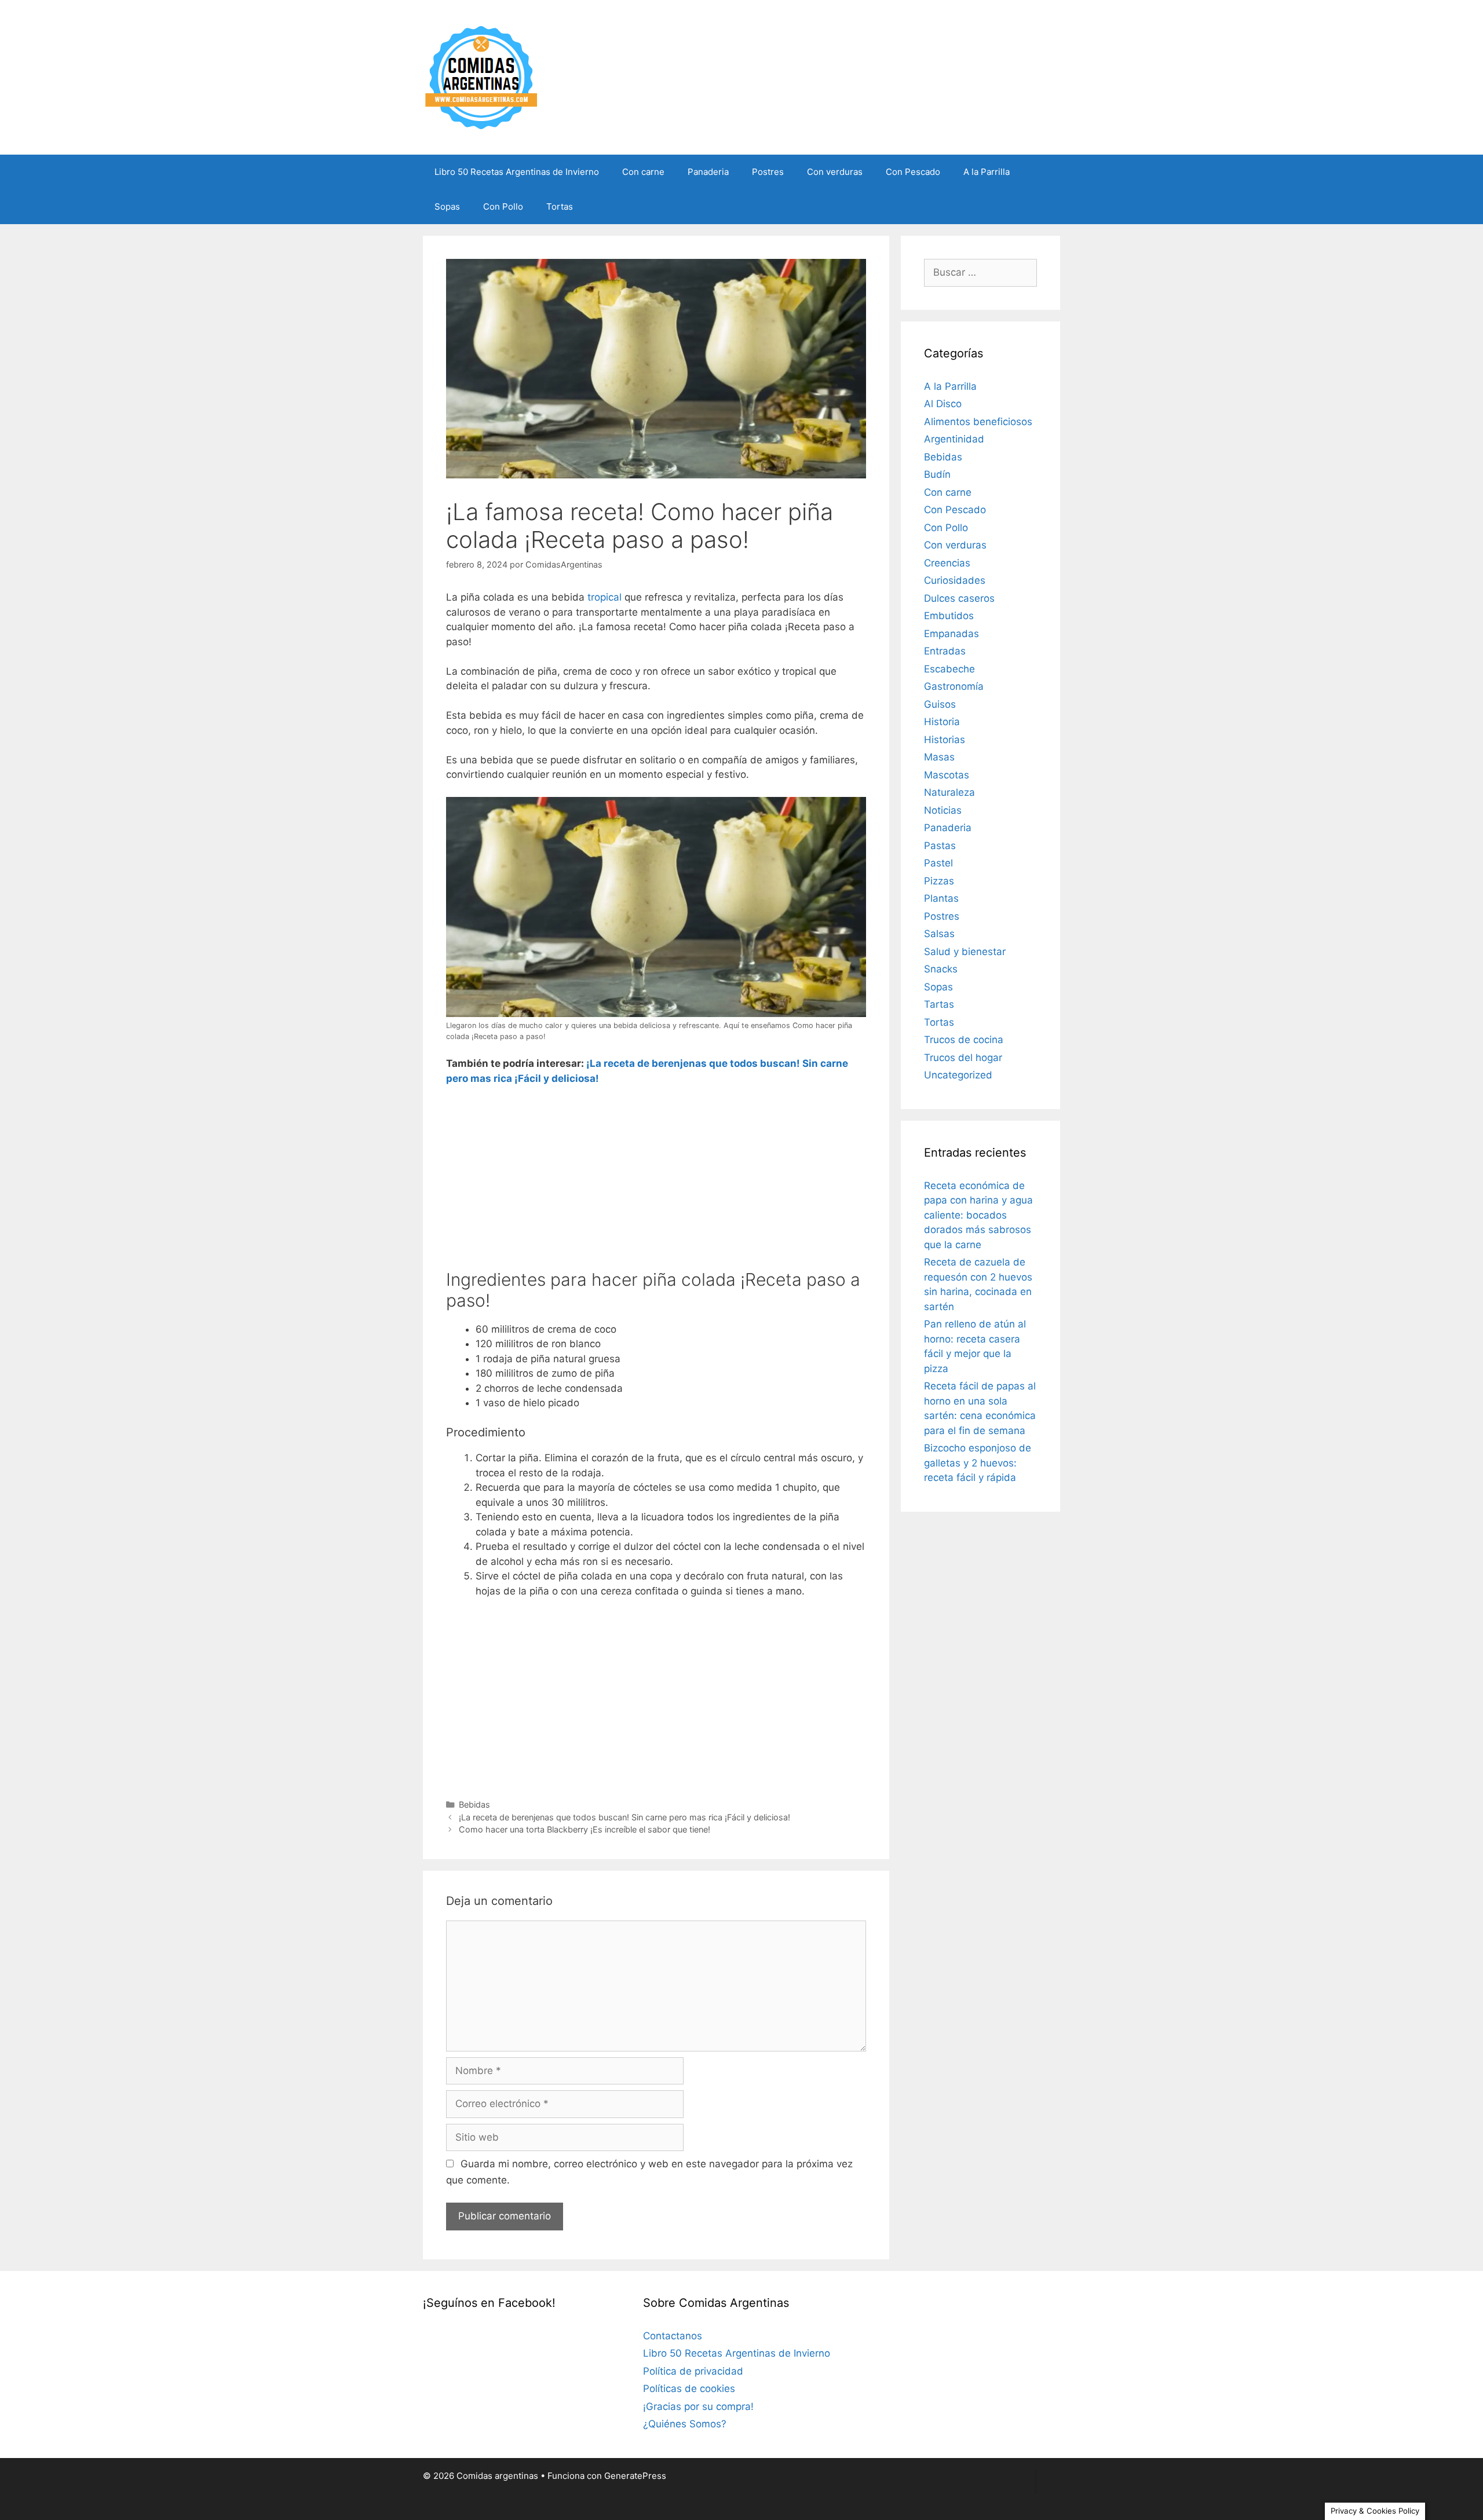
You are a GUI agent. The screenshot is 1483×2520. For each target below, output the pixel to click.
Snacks (941, 969)
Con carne (643, 172)
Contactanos (673, 2336)
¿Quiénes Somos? (685, 2424)
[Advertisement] (656, 1182)
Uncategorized (958, 1075)
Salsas (939, 934)
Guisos (940, 704)
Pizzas (939, 881)
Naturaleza (949, 792)
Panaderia (708, 172)
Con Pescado (913, 172)
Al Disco (943, 404)
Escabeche (949, 669)
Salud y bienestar (965, 952)
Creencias (947, 563)
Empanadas (951, 634)
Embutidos (949, 616)
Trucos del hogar (963, 1058)
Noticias (943, 810)
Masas (939, 757)
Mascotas (947, 775)
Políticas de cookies (689, 2389)
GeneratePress (635, 2476)
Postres (768, 172)
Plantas (941, 898)
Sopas (447, 206)
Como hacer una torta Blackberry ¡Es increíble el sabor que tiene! (585, 1829)
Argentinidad (954, 439)
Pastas (940, 846)
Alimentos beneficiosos (978, 422)
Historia (942, 722)
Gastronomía (954, 686)
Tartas (939, 1004)
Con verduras (835, 172)
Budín (937, 474)
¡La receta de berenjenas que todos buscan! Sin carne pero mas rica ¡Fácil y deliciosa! (624, 1817)
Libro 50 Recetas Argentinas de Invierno (517, 172)
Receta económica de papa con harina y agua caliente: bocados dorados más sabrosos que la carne (978, 1215)
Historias (945, 740)
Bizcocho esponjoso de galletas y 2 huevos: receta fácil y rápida (978, 1463)
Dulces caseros (959, 598)
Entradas (945, 651)
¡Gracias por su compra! (698, 2406)
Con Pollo (503, 206)
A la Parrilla (987, 172)
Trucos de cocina (964, 1040)
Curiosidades (955, 580)
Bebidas (474, 1804)
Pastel (938, 863)
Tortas (560, 206)
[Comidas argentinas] (482, 76)
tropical (604, 597)
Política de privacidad (693, 2371)
